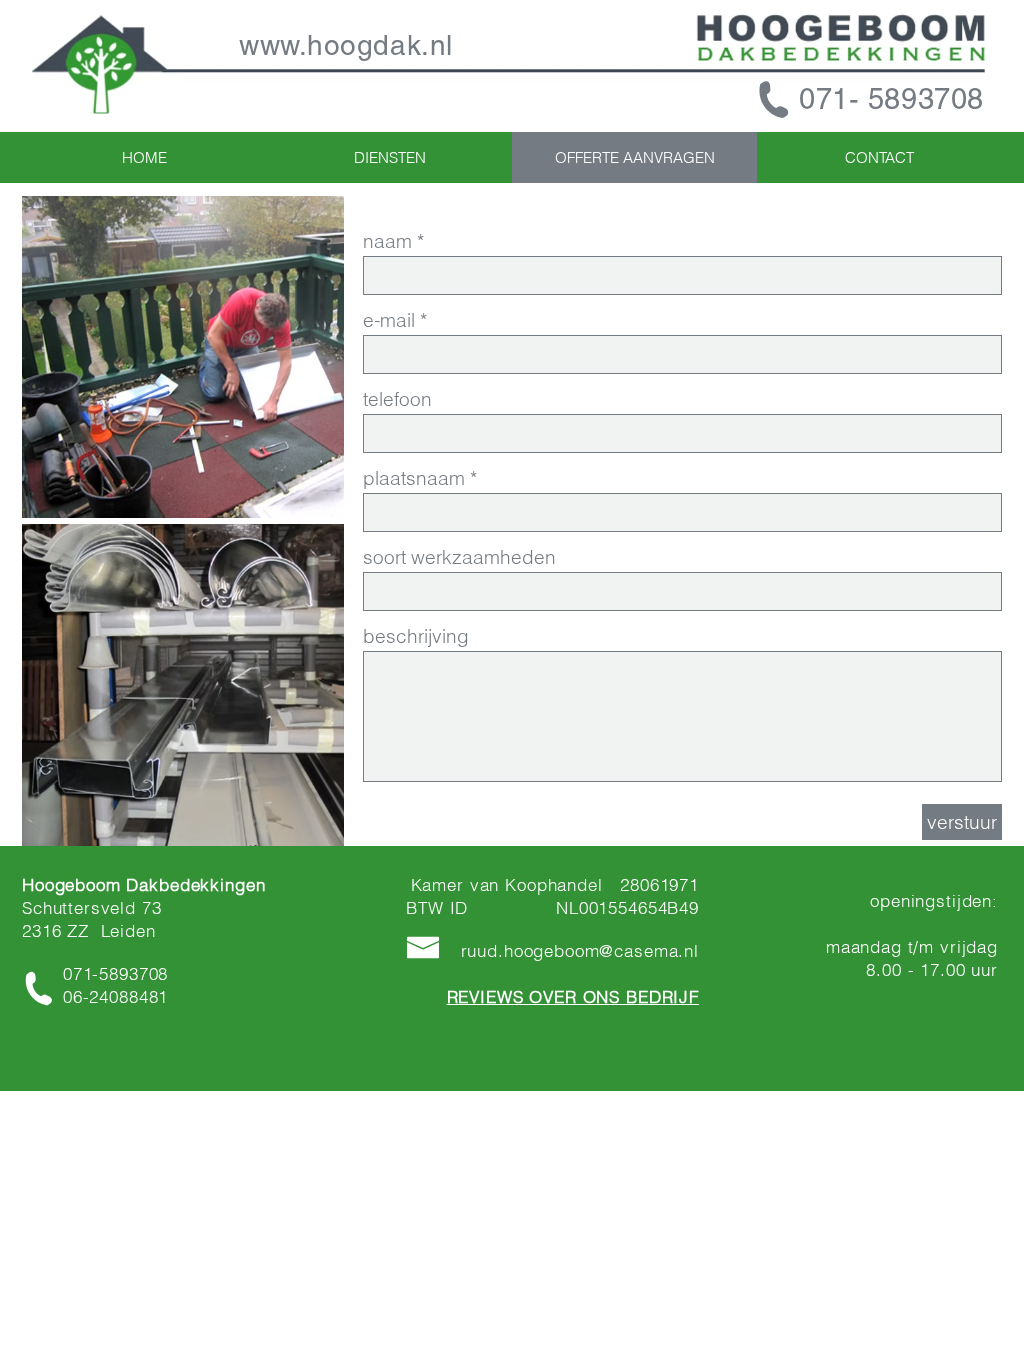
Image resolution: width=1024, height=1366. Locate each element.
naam (387, 241)
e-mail (389, 320)
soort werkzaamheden (459, 557)
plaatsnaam (414, 478)
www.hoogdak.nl (346, 45)
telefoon (397, 399)
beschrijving (416, 636)
